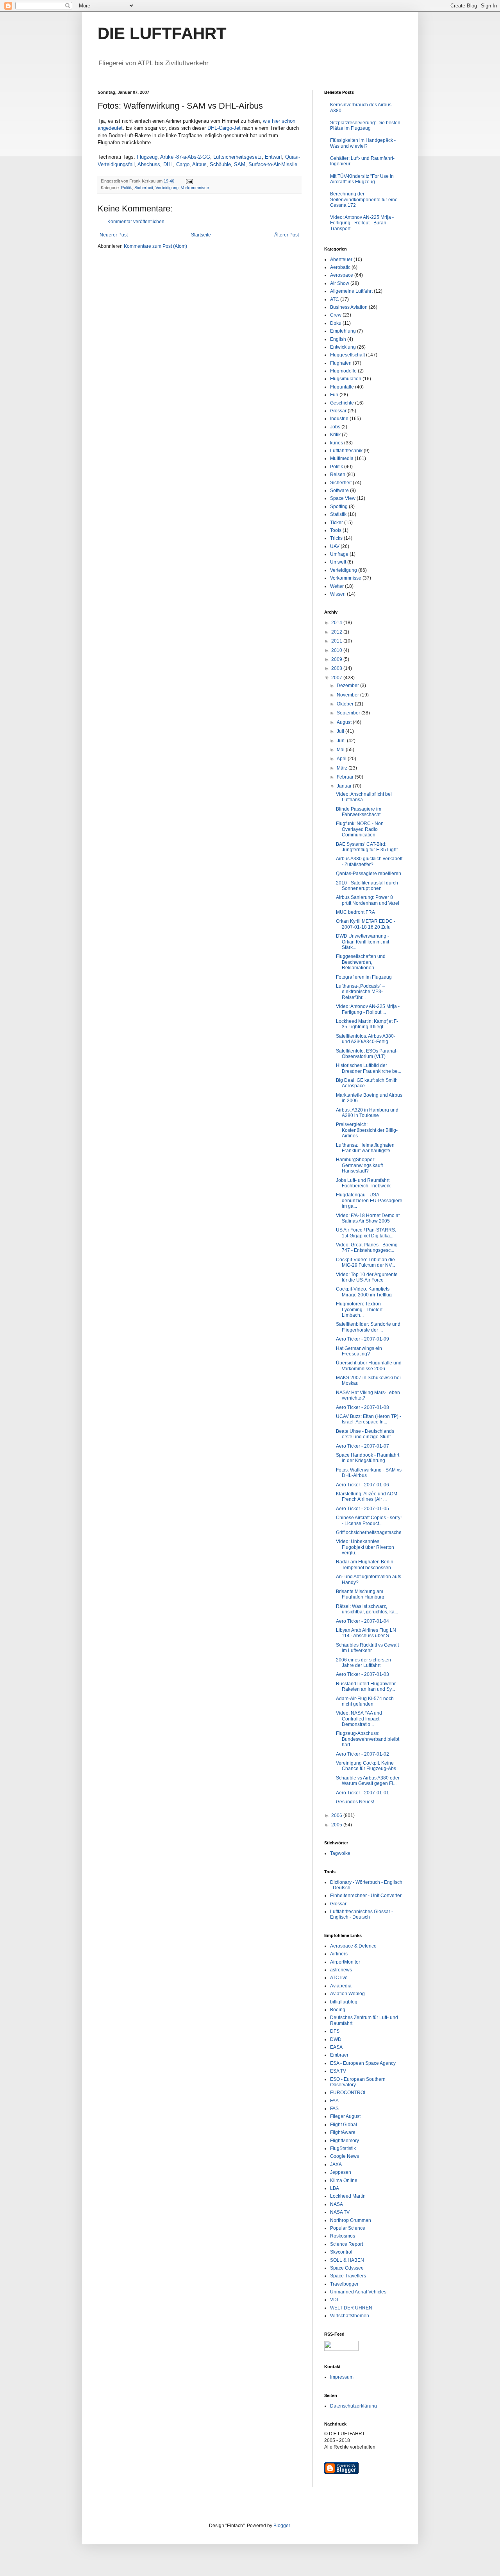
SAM (240, 164)
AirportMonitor (345, 1962)
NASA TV (340, 2212)
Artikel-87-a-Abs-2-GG (185, 157)
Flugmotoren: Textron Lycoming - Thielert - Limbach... (361, 1309)
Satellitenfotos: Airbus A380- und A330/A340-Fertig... (366, 1039)
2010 (337, 650)
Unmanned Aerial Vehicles (358, 2292)
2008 (337, 668)
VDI (334, 2300)
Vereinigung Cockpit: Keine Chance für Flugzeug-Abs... (368, 1766)
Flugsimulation (346, 379)
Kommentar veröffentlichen (136, 222)
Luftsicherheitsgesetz (237, 157)
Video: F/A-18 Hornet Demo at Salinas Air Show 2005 (368, 1218)
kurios (337, 443)
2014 (337, 623)
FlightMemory (345, 2141)
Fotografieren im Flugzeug (364, 977)
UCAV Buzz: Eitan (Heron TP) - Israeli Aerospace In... (369, 1419)
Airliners (339, 1954)
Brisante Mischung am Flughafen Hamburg (360, 1594)
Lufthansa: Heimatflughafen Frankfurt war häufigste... (365, 1148)
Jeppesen (341, 2172)
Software (339, 490)
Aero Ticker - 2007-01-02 (362, 1754)
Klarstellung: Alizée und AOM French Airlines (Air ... (367, 1497)
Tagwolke (340, 1853)
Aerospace (342, 275)
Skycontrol (341, 2252)
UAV (335, 546)
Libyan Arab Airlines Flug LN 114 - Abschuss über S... (366, 1633)
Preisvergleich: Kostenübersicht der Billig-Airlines (367, 1130)
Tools (336, 530)
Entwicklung (343, 347)
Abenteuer (341, 260)
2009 (337, 659)
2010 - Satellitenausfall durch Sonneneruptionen (367, 886)
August (345, 722)
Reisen (338, 474)
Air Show (340, 283)
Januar (345, 786)
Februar (346, 777)
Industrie (339, 419)
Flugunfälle (342, 387)
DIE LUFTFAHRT (162, 33)
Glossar (338, 411)
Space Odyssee (347, 2268)
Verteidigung (167, 188)
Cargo (183, 164)
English (338, 339)
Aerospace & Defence (353, 1946)
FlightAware (343, 2132)
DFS (335, 2031)
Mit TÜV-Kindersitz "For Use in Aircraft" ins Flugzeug (362, 179)
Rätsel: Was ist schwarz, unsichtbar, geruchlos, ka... (367, 1609)
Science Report (346, 2244)
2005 (337, 1825)
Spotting (339, 507)
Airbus (199, 164)
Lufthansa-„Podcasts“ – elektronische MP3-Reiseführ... (361, 992)
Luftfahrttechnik (346, 451)
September (349, 713)
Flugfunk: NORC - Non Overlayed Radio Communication (360, 829)
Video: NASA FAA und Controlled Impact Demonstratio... (359, 1719)
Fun (334, 395)
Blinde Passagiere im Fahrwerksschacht (359, 812)
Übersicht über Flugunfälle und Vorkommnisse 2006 (369, 1366)
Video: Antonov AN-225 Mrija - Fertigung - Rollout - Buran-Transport (362, 223)
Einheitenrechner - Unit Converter (366, 1896)
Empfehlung (343, 331)
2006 (337, 1815)
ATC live (339, 1978)
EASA (336, 2047)
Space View (343, 498)
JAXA (336, 2164)
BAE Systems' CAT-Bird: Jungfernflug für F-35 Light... (369, 847)
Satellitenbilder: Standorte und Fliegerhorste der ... (368, 1327)
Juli (341, 731)
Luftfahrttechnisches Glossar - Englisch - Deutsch (362, 1914)
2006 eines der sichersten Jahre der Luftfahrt (363, 1663)
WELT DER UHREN (351, 2308)
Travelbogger (344, 2284)
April (342, 759)
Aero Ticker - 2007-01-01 (362, 1793)
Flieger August (345, 2116)
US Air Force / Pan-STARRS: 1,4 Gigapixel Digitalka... (366, 1233)
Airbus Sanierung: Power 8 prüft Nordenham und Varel (368, 900)
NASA (337, 2204)
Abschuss (149, 164)
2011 (337, 641)
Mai (341, 750)
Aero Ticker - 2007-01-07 (362, 1446)
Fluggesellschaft (347, 355)
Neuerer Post (114, 235)
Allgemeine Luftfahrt (351, 291)
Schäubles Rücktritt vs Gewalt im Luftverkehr (367, 1648)
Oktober (346, 704)
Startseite (201, 235)
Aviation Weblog (347, 1994)
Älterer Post (287, 235)
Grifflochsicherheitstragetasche (369, 1532)
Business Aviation (349, 307)
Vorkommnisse (195, 188)
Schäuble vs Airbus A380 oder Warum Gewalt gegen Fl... (368, 1781)
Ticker (337, 523)
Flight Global (344, 2125)
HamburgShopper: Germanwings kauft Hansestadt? (359, 1165)
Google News (345, 2156)
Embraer (339, 2055)
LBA (335, 2188)
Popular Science (348, 2228)
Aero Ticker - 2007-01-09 (362, 1339)
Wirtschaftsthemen (350, 2316)
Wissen (338, 594)
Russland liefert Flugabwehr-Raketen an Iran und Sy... (367, 1686)
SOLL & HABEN (347, 2260)
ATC (335, 299)
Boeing (338, 2010)
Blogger (282, 2526)
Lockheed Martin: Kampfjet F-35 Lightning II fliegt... (367, 1024)
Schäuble (220, 164)
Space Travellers (348, 2276)
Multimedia (342, 458)
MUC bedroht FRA (355, 912)
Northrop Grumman (351, 2220)
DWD (336, 2039)
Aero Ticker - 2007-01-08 (362, 1407)
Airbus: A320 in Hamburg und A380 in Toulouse (367, 1113)
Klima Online (344, 2180)
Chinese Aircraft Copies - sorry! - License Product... (369, 1520)
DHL (168, 164)
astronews (341, 1970)
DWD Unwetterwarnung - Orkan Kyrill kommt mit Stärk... (362, 942)
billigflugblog (344, 2002)
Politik (127, 188)
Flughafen (341, 363)
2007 (337, 678)
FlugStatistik (343, 2148)
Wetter (337, 586)
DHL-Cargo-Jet (224, 128)
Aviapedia (341, 1986)
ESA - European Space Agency (363, 2063)
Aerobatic (340, 267)
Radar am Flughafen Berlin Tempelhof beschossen (365, 1565)
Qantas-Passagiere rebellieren (369, 874)
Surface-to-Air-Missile (273, 164)
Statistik (338, 514)
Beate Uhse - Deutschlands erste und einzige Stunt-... (366, 1434)
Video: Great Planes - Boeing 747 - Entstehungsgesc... (367, 1248)
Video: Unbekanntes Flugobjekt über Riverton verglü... (365, 1547)
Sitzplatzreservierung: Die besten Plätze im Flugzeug (365, 125)
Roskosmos (343, 2236)
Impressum (342, 2377)
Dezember (348, 686)
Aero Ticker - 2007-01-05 (362, 1509)
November (348, 695)
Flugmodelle (343, 371)
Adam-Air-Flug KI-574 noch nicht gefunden (365, 1701)
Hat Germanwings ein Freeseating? (359, 1351)
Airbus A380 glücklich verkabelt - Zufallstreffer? (369, 861)
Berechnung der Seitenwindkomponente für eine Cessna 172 (364, 200)
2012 (337, 632)
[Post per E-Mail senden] (189, 181)
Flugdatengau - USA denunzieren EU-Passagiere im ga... (369, 1200)
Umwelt (338, 562)
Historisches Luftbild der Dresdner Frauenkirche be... (369, 1068)
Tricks (336, 538)
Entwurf (273, 157)
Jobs (335, 427)
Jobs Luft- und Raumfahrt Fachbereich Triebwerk (363, 1183)
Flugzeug (147, 157)
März (343, 768)
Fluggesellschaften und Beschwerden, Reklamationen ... (361, 962)
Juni (342, 741)
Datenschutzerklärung (354, 2406)
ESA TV (338, 2071)
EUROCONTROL (348, 2093)
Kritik (335, 435)
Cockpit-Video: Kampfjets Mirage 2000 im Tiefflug (364, 1292)
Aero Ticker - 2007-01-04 (362, 1621)
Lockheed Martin (348, 2196)
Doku (336, 323)
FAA (334, 2101)
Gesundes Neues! (355, 1802)
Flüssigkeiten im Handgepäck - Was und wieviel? (363, 143)
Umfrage (339, 554)
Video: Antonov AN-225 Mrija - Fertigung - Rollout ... (368, 1009)
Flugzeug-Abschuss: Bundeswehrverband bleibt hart (368, 1739)
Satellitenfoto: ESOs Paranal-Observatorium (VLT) (367, 1054)
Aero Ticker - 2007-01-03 (362, 1674)
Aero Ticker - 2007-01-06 (362, 1485)
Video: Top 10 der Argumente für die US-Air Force (367, 1277)
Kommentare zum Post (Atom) (155, 246)
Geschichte (342, 403)
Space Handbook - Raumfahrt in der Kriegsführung (368, 1458)
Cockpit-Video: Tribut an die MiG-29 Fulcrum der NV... (365, 1262)
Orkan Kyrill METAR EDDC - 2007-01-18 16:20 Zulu (366, 924)
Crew (336, 315)
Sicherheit (144, 188)
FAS (334, 2109)
